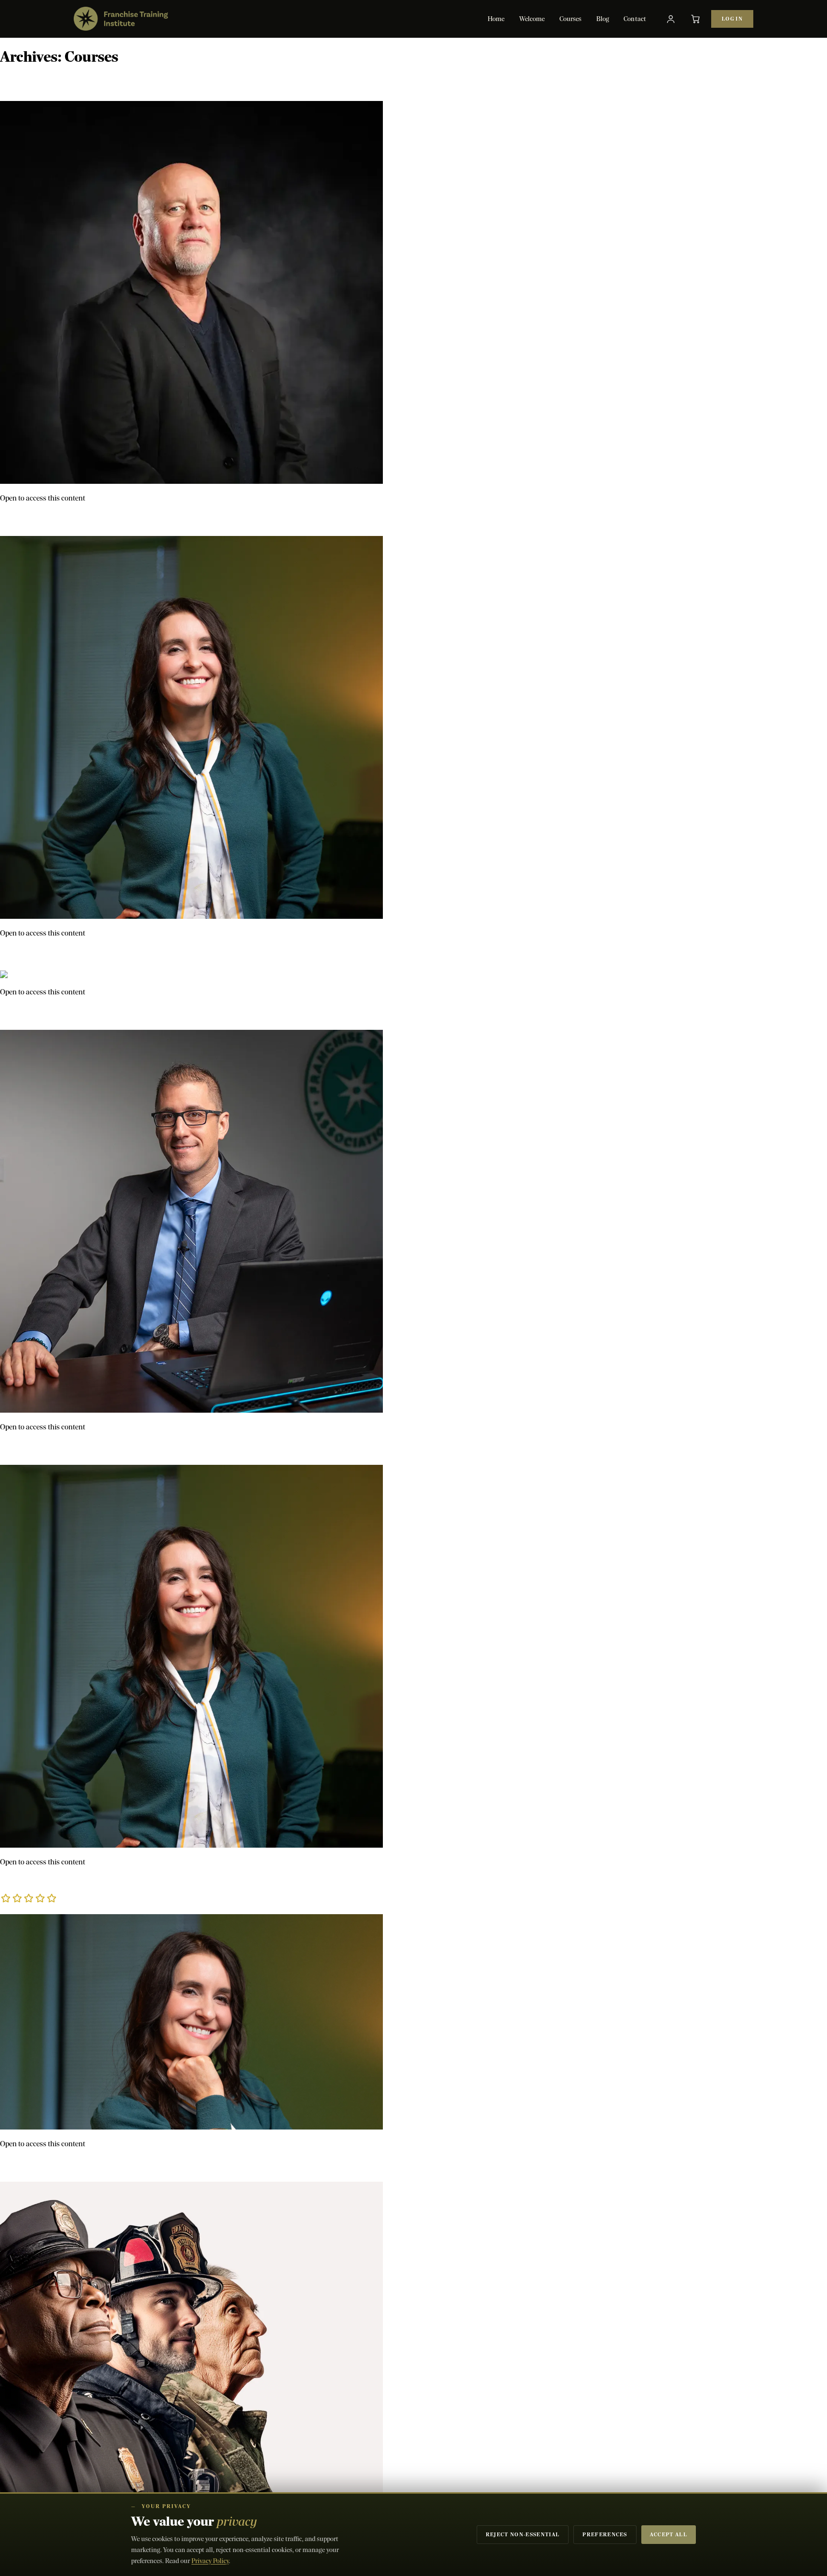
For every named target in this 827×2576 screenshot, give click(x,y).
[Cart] (695, 19)
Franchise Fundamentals (63, 1013)
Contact (635, 19)
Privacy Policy (210, 2561)
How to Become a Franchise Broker (89, 1890)
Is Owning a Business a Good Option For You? (115, 2165)
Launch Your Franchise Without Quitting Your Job (126, 519)
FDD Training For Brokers (67, 1448)
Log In (732, 19)
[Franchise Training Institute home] (121, 19)
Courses (571, 19)
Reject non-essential (523, 2535)
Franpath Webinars (49, 954)
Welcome (532, 19)
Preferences (605, 2535)
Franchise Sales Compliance (71, 84)
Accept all (669, 2535)
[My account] (671, 19)
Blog (603, 19)
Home (496, 19)
